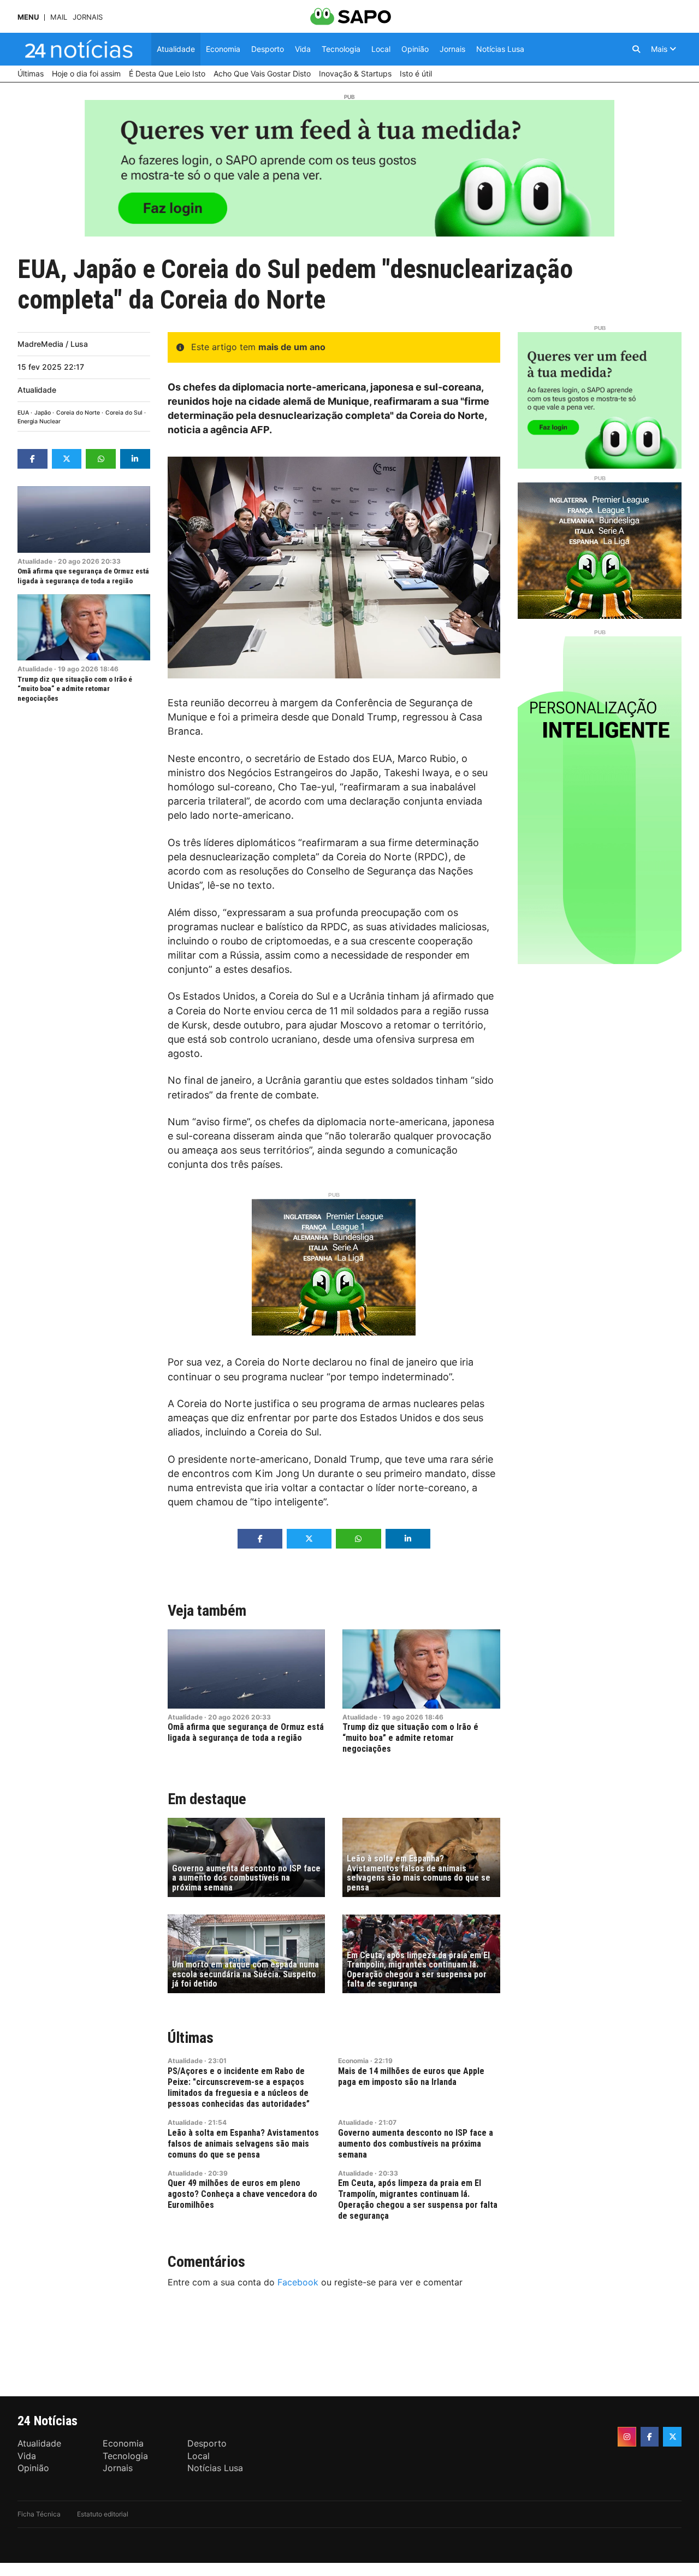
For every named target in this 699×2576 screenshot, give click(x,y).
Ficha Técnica (39, 2514)
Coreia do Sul (124, 413)
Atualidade (37, 390)
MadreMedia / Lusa (53, 344)
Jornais (88, 17)
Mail (59, 17)
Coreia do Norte (78, 413)
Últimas (191, 2038)
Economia (353, 2061)
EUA (23, 413)
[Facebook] (650, 2437)
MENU (28, 17)
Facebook (298, 2282)
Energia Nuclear (39, 421)
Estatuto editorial (103, 2514)
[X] (672, 2437)
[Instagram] (627, 2437)
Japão (43, 413)
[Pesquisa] (636, 49)
